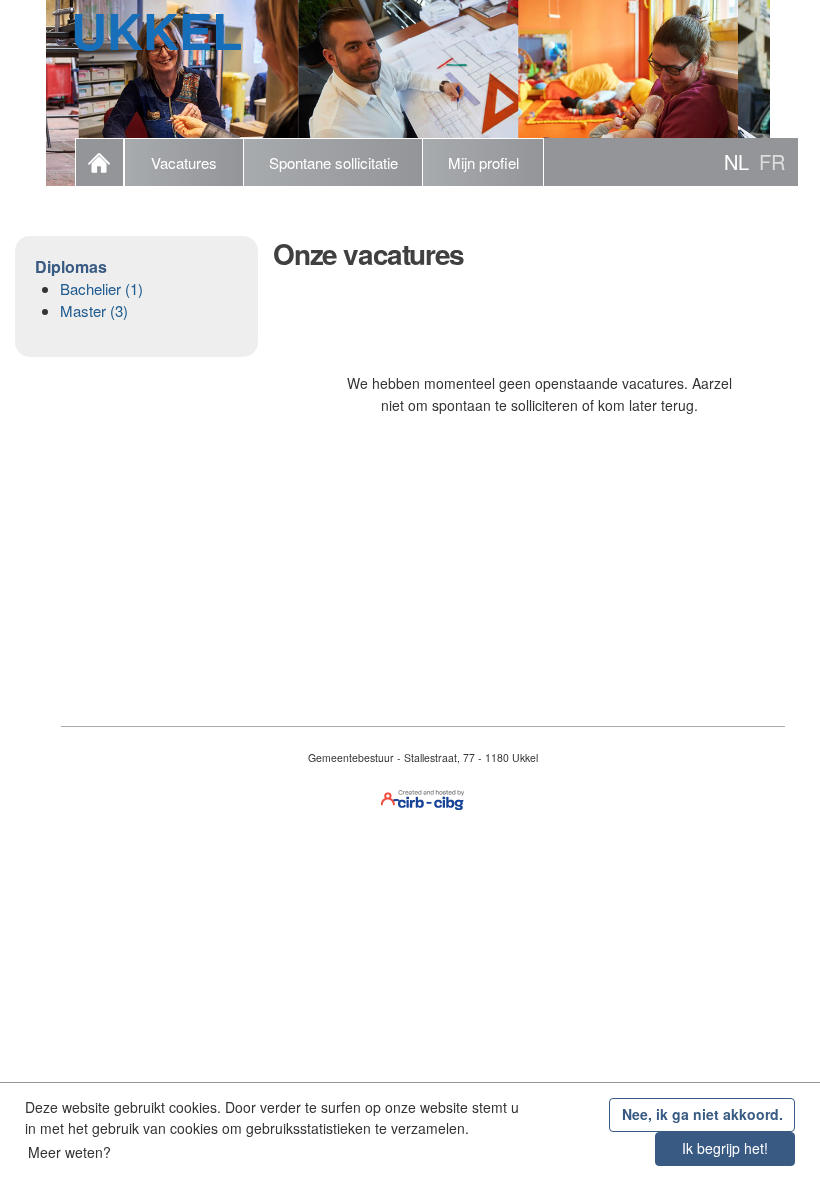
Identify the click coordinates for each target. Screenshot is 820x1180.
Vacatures (184, 162)
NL (736, 161)
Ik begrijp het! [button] (725, 1148)
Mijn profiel (483, 162)
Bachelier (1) (101, 288)
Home (99, 162)
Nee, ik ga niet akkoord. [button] (702, 1114)
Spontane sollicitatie (333, 162)
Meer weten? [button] (69, 1152)
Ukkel (157, 30)
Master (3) (94, 310)
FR (772, 161)
